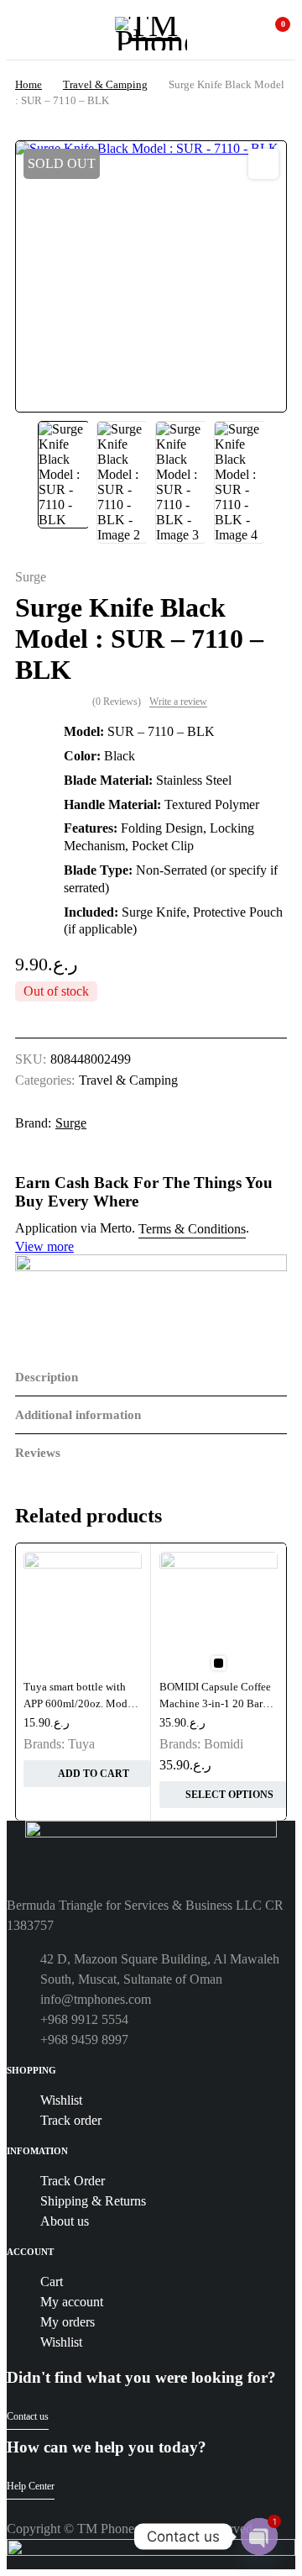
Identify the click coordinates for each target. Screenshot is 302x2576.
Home (29, 84)
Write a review (178, 702)
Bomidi (224, 1744)
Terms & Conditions (192, 1229)
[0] (271, 34)
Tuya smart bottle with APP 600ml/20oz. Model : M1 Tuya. (83, 1703)
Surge (31, 577)
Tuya (81, 1744)
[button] (263, 164)
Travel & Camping (105, 84)
